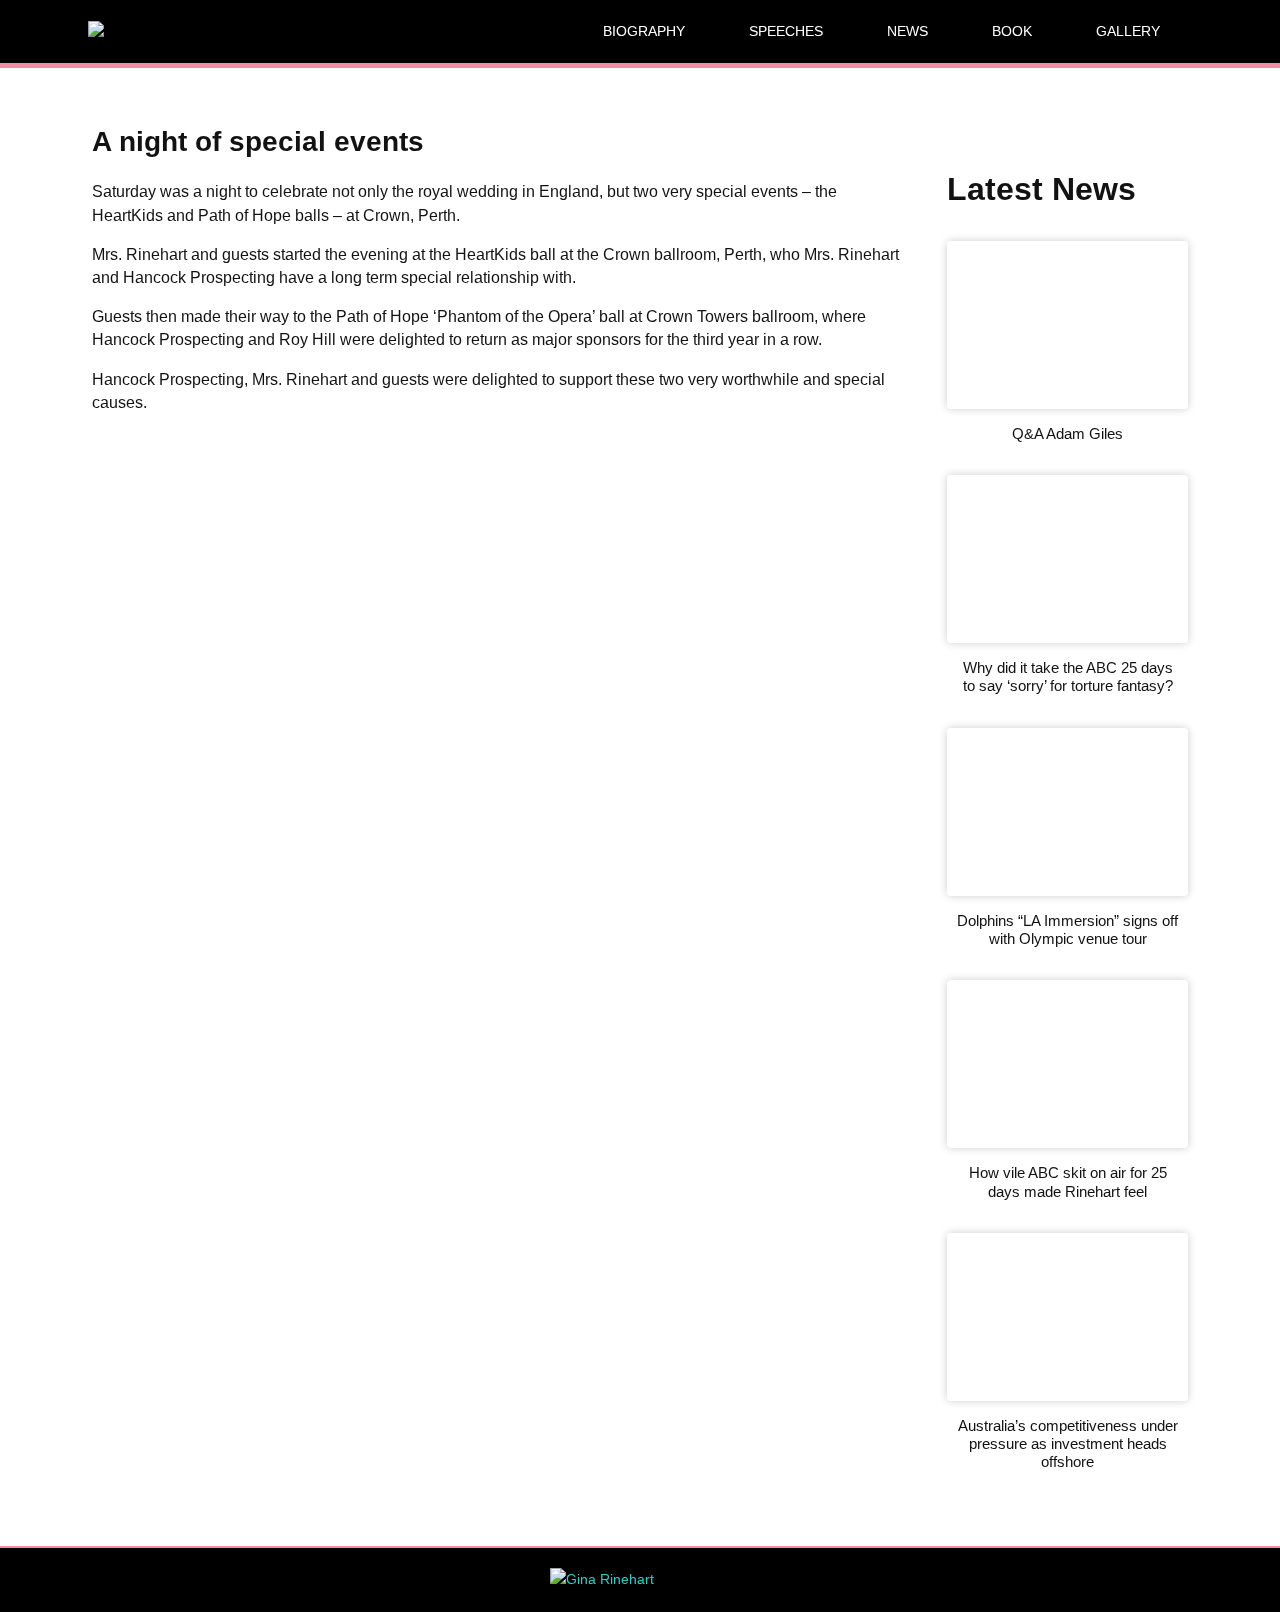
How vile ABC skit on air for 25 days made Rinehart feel (1068, 1181)
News (907, 31)
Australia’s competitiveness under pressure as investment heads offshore (1068, 1444)
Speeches (786, 31)
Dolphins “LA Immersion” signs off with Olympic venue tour (1067, 929)
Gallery (1128, 31)
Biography (644, 31)
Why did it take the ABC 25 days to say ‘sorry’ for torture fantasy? (1068, 676)
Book (1012, 31)
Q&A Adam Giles (1067, 433)
